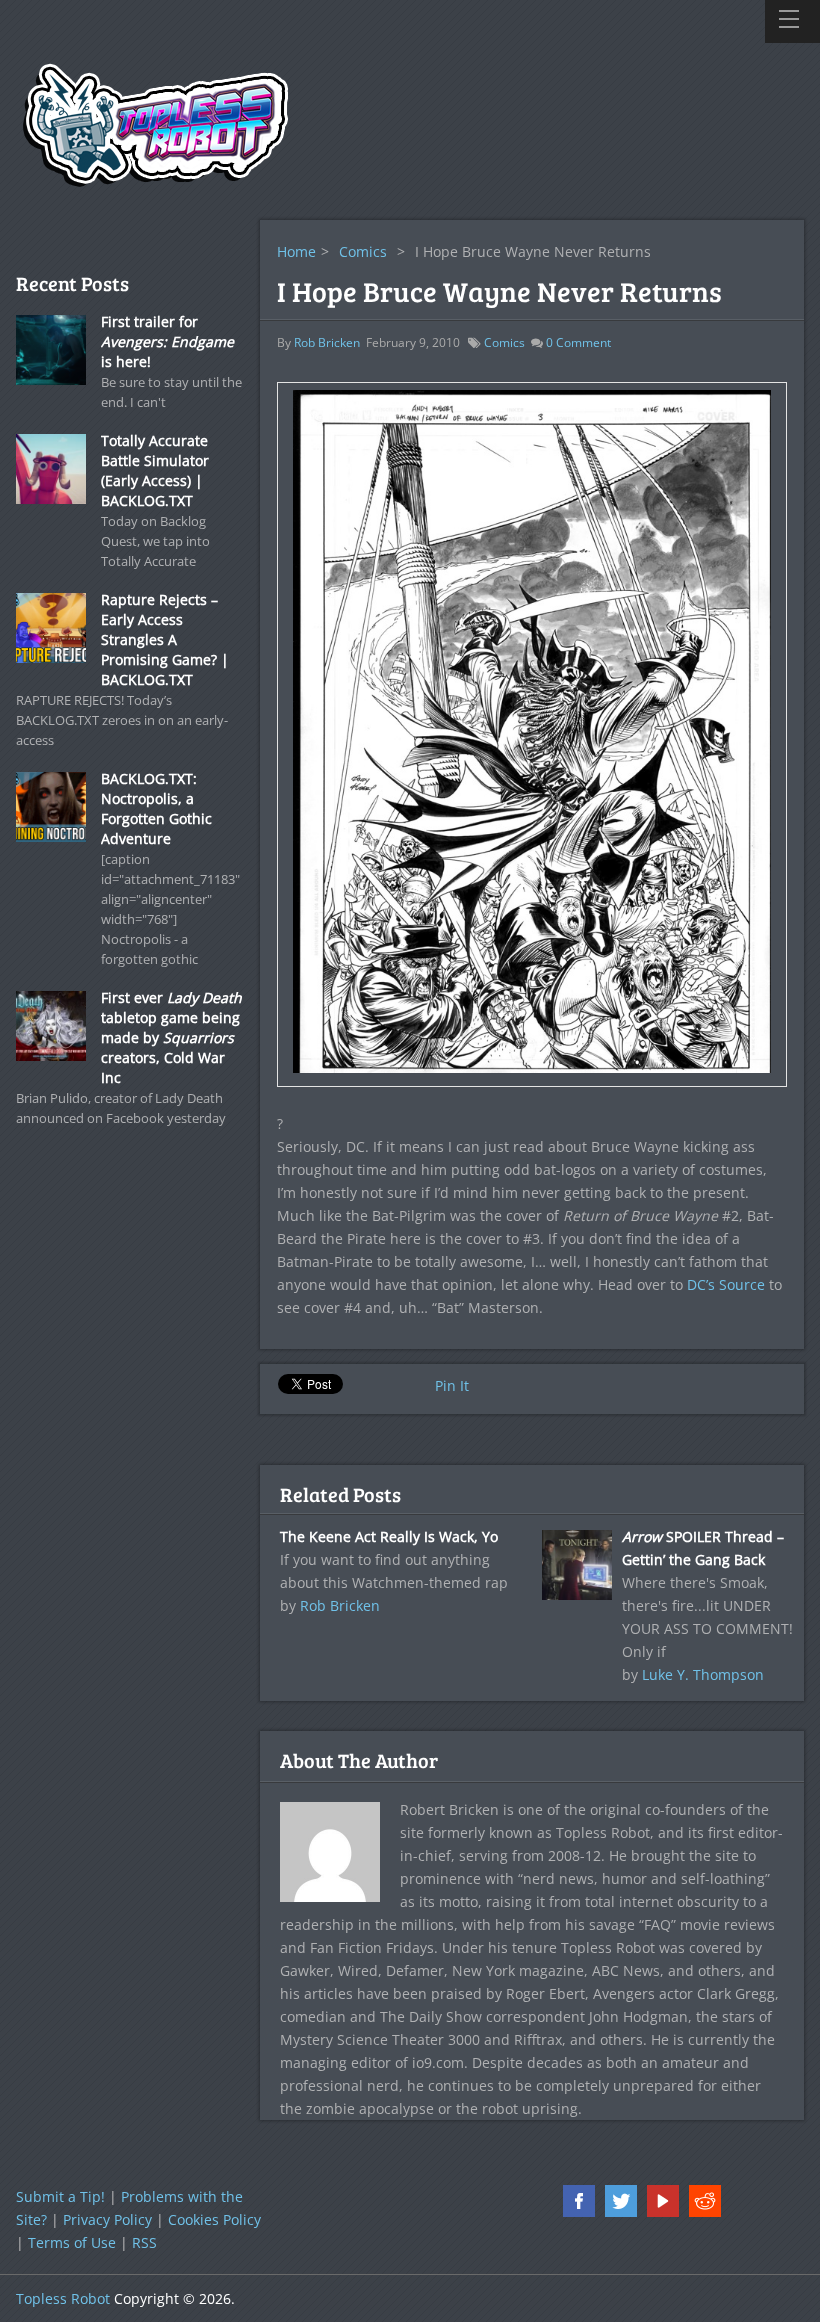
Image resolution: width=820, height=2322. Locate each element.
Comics (363, 251)
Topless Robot (63, 2298)
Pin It (452, 1385)
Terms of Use (72, 2242)
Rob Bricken (327, 342)
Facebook (579, 2201)
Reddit (705, 2201)
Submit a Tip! (60, 2196)
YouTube (663, 2201)
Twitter (621, 2201)
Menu (792, 21)
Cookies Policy (214, 2219)
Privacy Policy (107, 2219)
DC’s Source (726, 1284)
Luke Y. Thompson (703, 1674)
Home (296, 251)
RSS (144, 2242)
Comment (578, 342)
